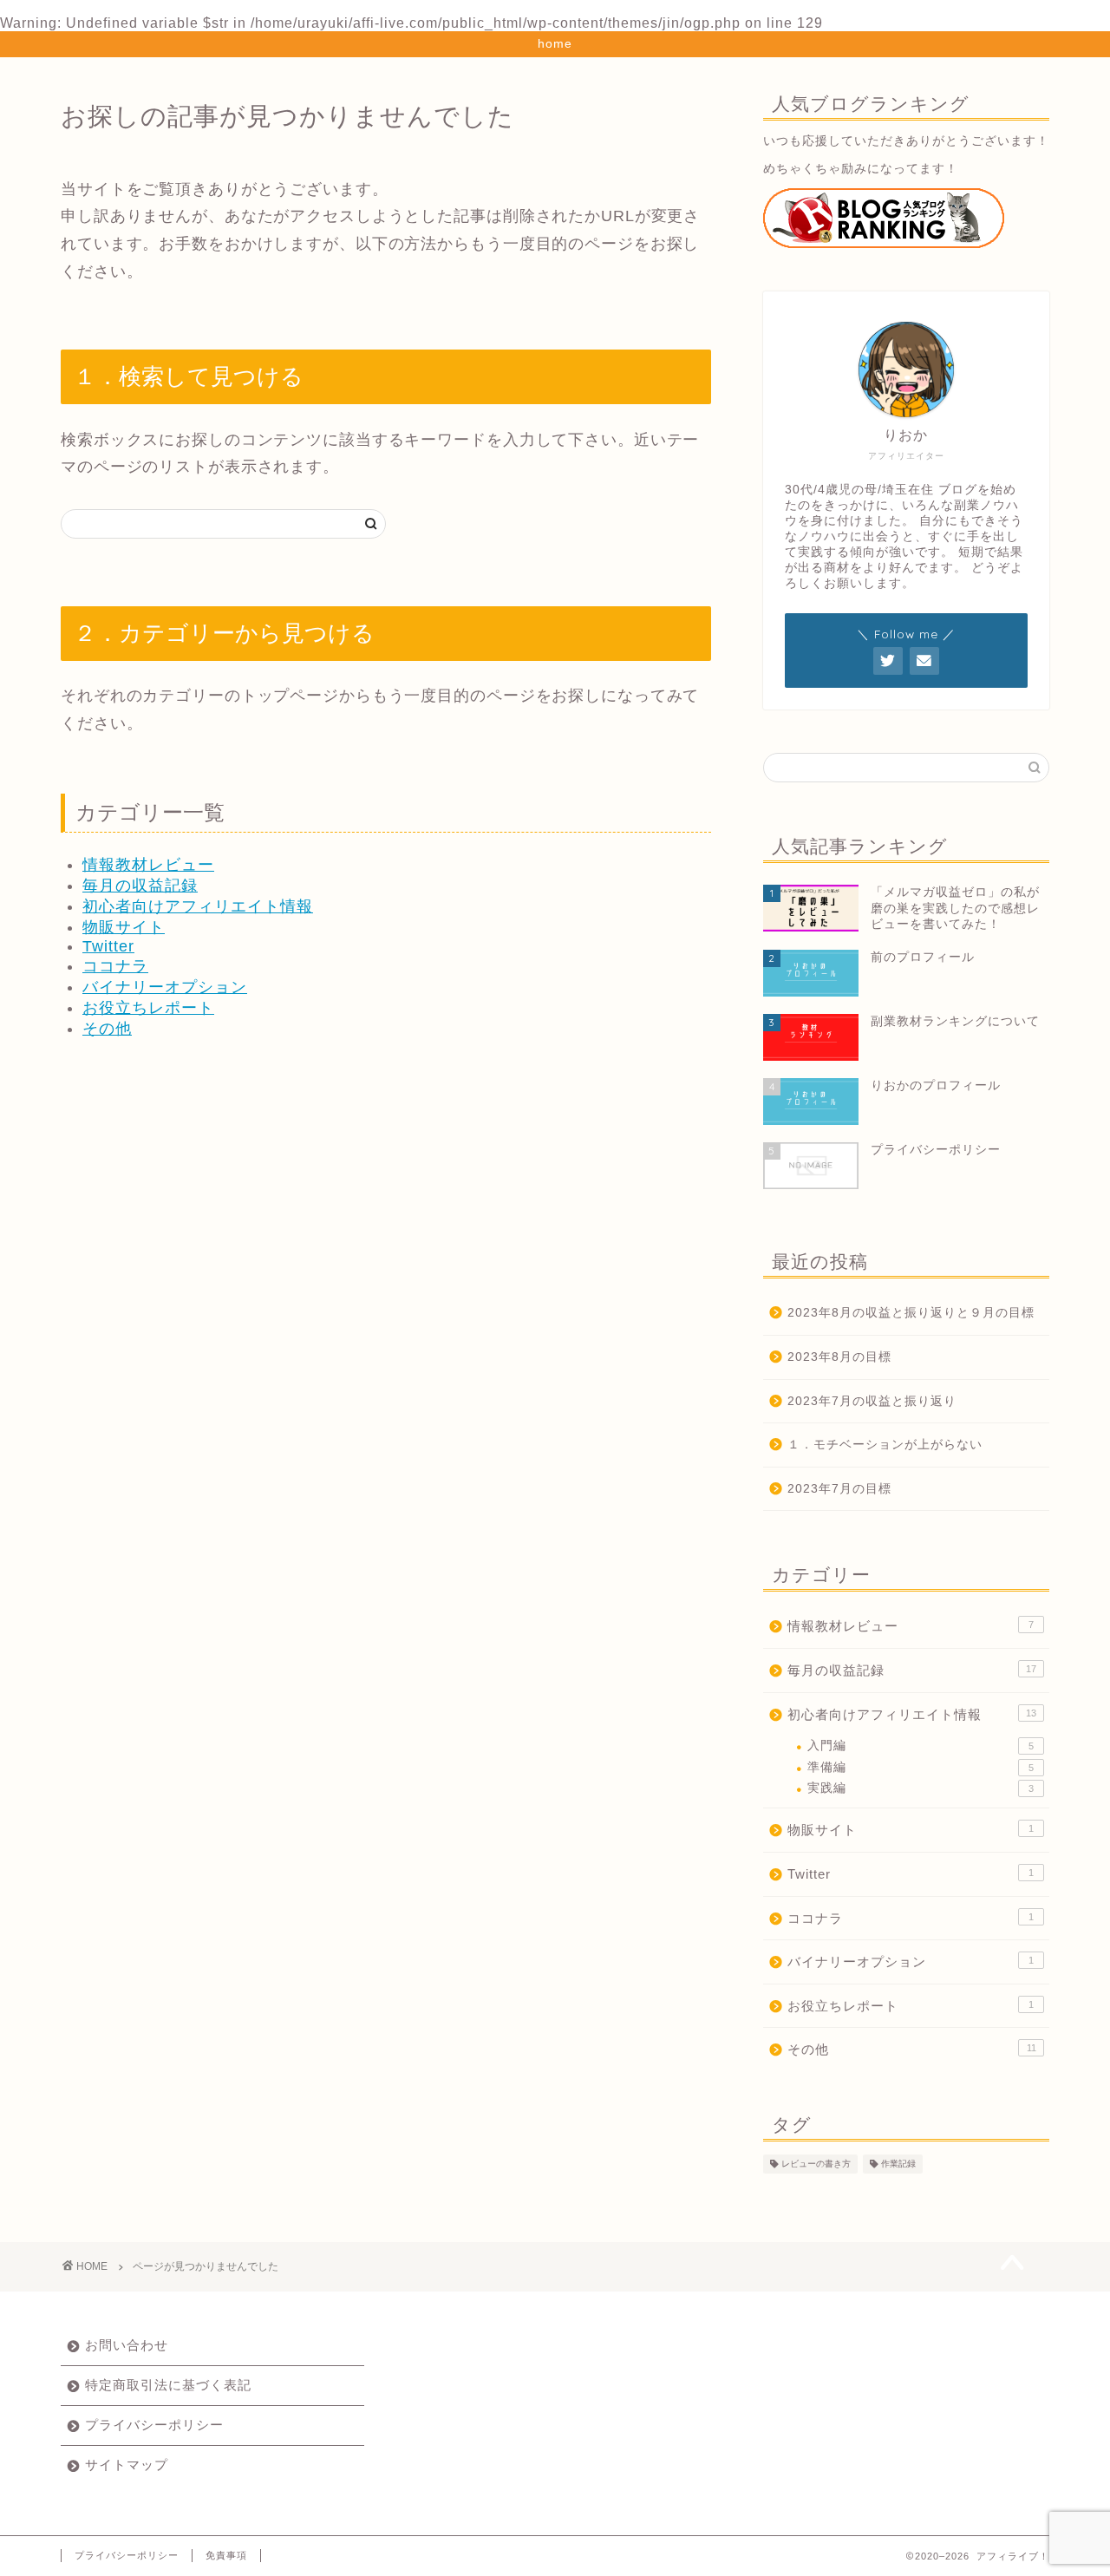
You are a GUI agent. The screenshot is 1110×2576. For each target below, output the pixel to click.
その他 (107, 1029)
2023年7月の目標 (839, 1489)
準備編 (921, 1767)
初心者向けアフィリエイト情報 (198, 906)
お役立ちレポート (148, 1008)
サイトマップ (127, 2465)
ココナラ (115, 966)
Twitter (108, 946)
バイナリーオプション (165, 987)
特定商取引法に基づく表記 (168, 2385)
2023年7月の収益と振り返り (872, 1401)
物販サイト (124, 927)
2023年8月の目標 (839, 1357)
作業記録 (898, 2164)
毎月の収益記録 (140, 886)
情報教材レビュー (148, 865)
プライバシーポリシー (154, 2425)
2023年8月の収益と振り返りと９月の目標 (911, 1313)
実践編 (921, 1788)
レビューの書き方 (816, 2164)
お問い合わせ (127, 2345)
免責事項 (226, 2555)
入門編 (921, 1746)
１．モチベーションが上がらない (885, 1445)
